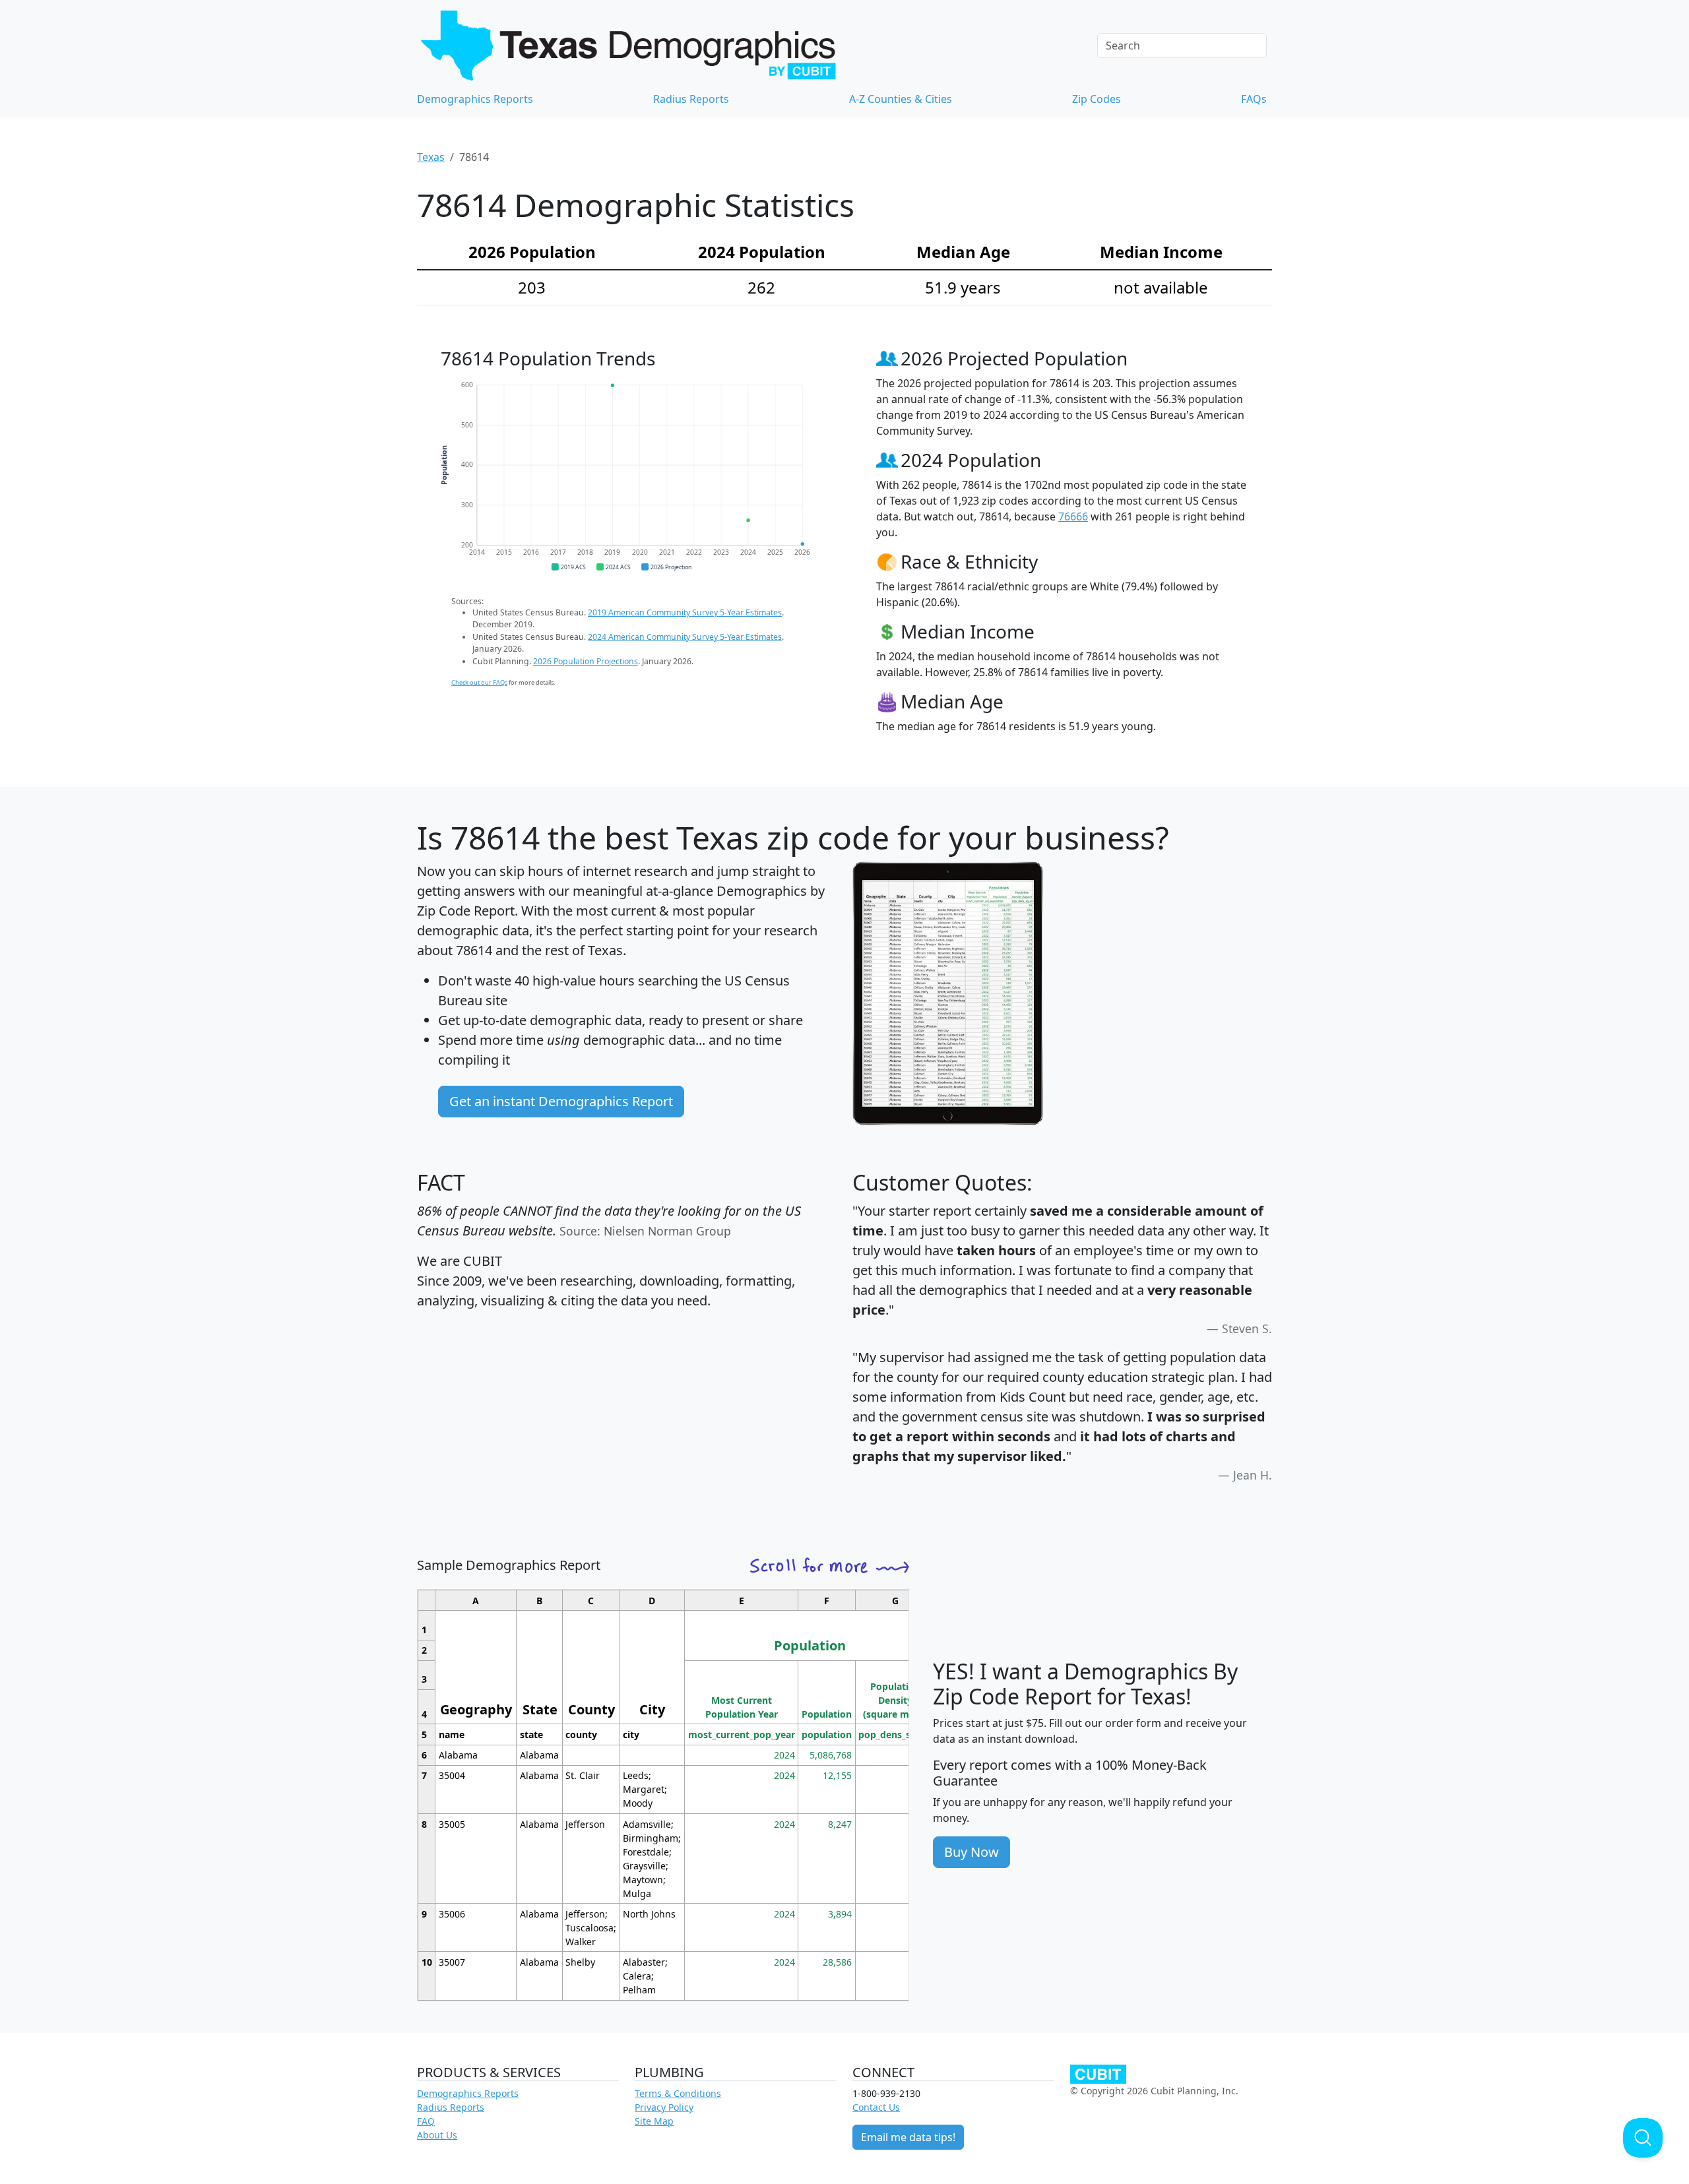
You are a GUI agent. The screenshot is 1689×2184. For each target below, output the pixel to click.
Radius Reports (691, 99)
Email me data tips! (908, 2137)
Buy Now (972, 1852)
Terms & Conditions (678, 2093)
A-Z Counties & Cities (901, 99)
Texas (431, 157)
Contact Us (876, 2107)
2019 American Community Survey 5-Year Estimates (685, 612)
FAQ (426, 2121)
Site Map (654, 2121)
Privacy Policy (664, 2107)
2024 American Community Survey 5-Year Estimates (685, 637)
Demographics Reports (475, 99)
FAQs (1254, 99)
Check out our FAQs (479, 682)
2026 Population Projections (586, 661)
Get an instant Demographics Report (561, 1101)
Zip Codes (1097, 99)
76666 (1073, 516)
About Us (437, 2135)
